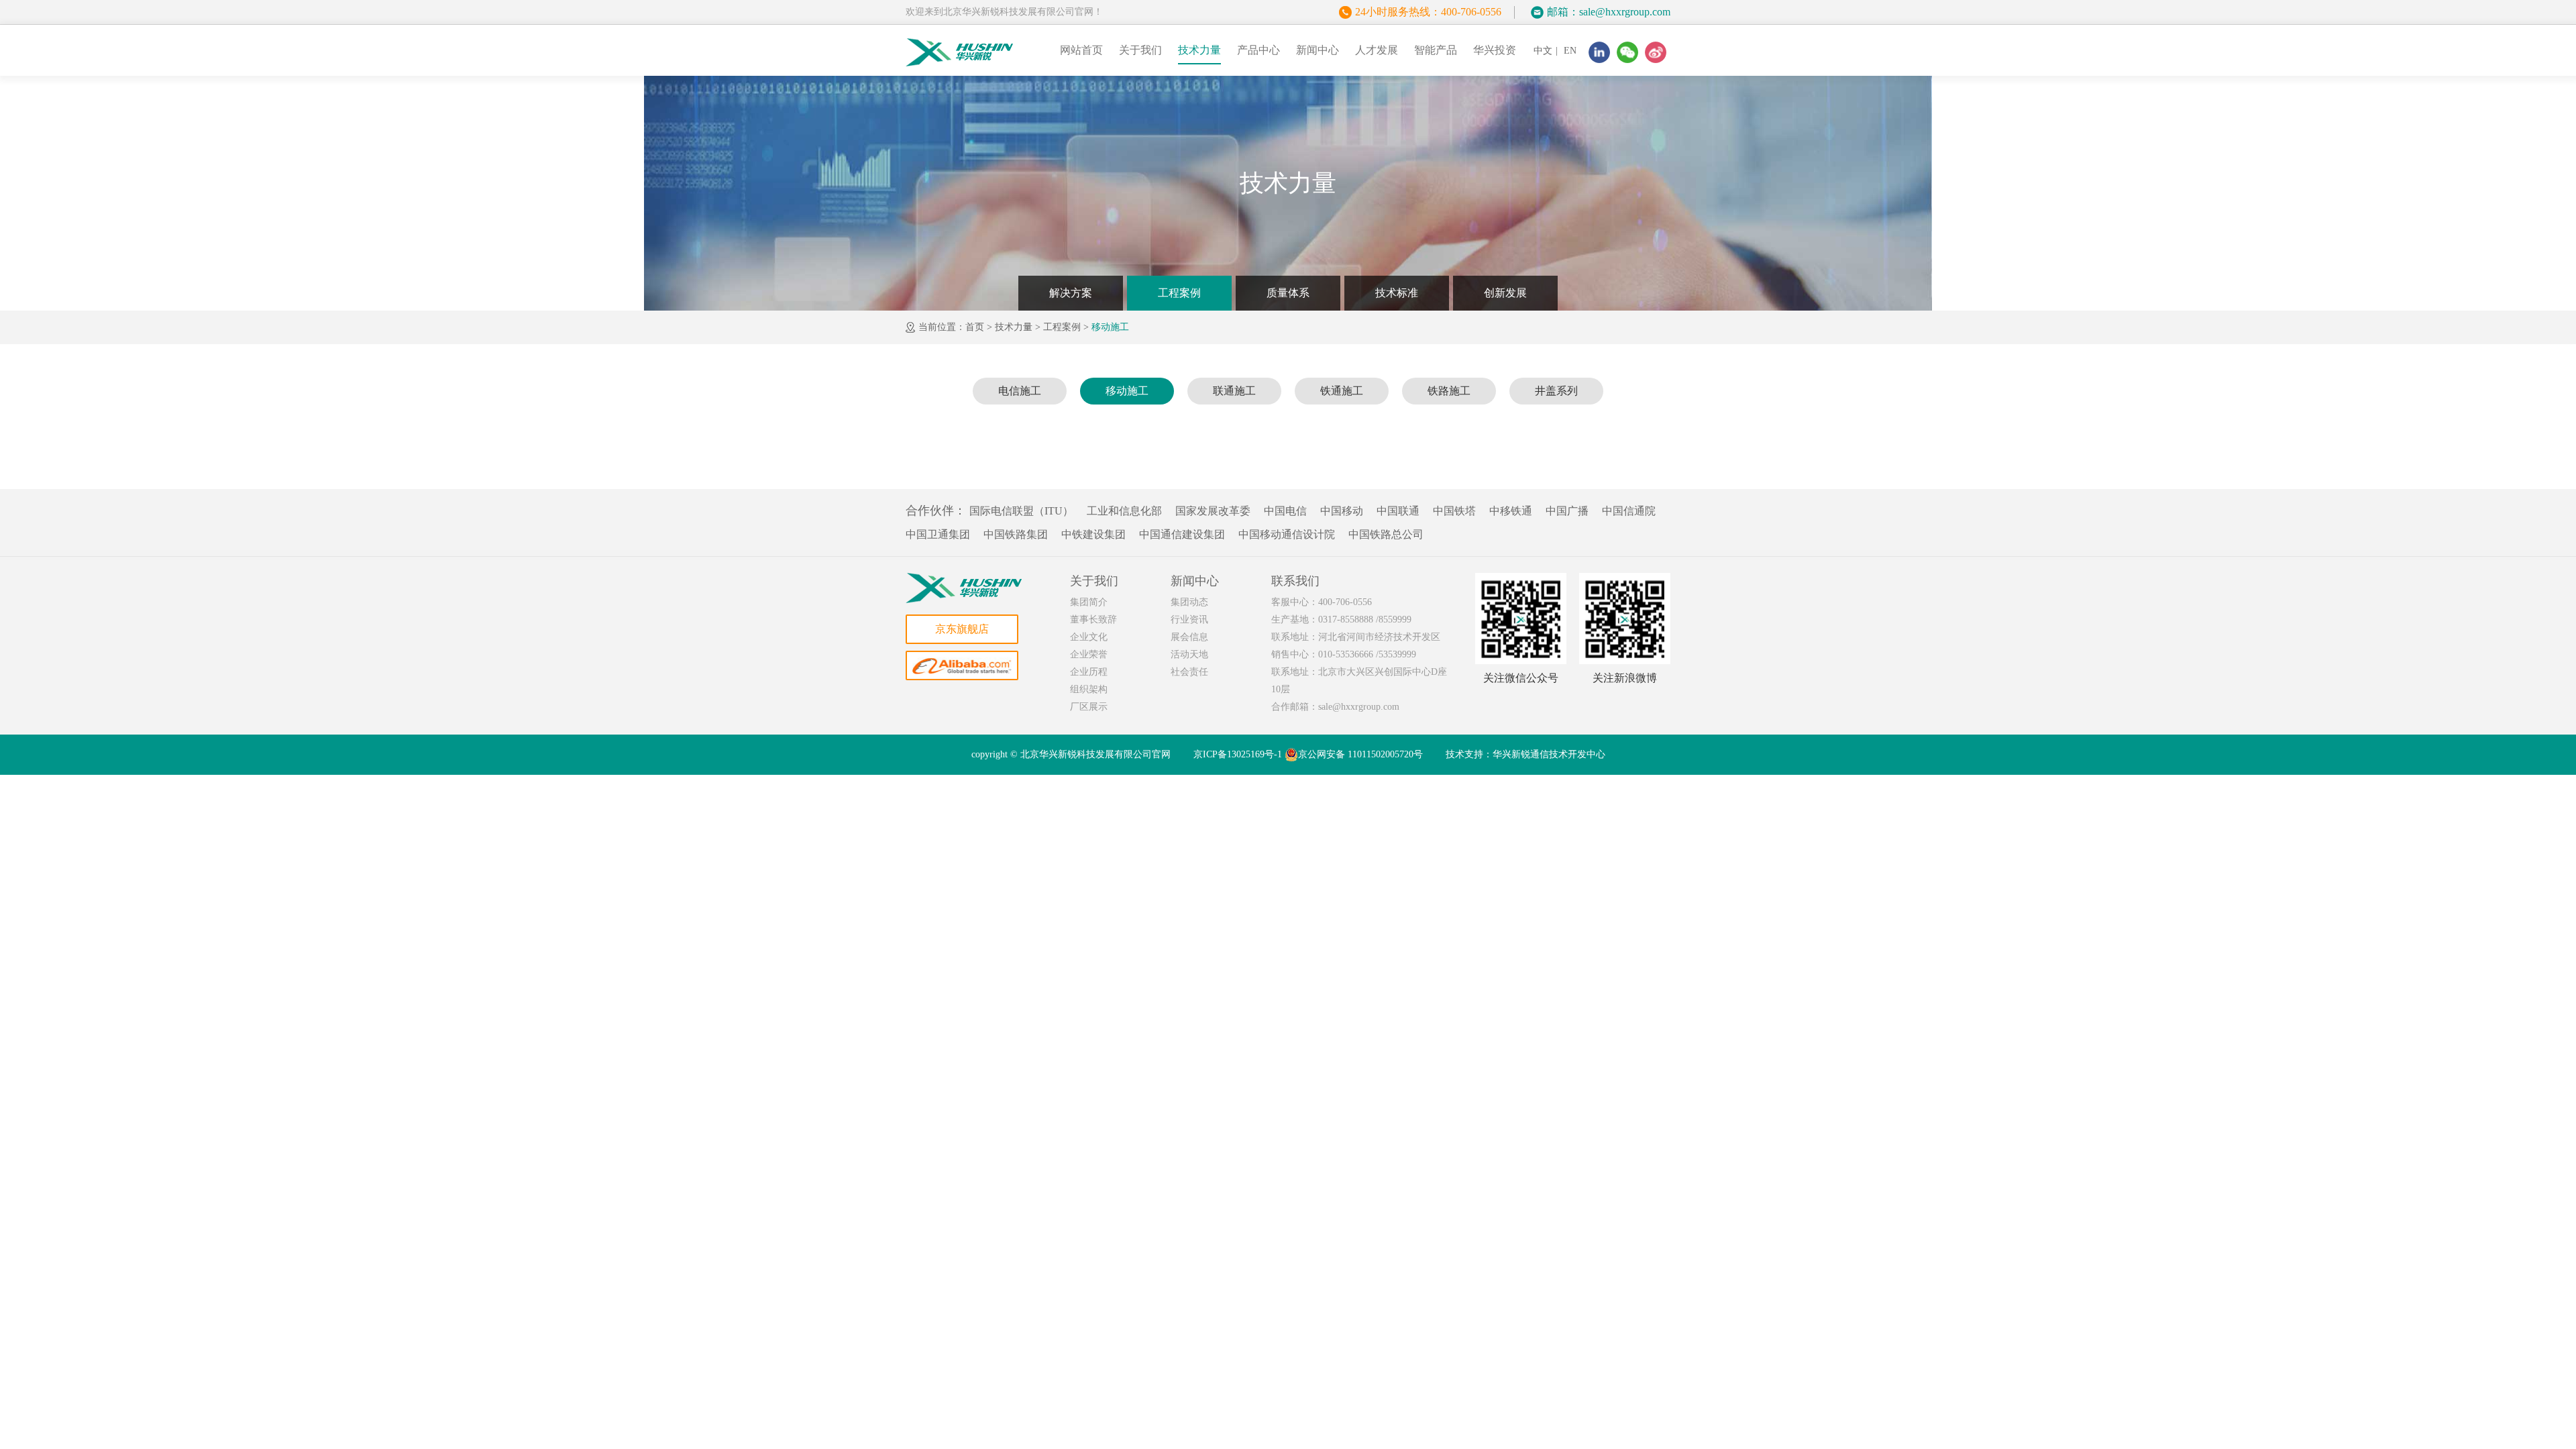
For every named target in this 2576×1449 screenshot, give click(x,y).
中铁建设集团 (1093, 534)
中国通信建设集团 (1182, 534)
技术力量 (1199, 50)
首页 (975, 327)
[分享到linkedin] (1599, 52)
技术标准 (1397, 293)
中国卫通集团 (938, 534)
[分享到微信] (1627, 52)
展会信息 (1189, 637)
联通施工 (1234, 391)
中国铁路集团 (1016, 534)
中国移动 (1342, 511)
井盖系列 (1556, 391)
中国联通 (1398, 511)
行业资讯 (1189, 620)
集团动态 (1189, 602)
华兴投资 (1495, 50)
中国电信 (1285, 511)
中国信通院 (1629, 511)
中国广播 (1567, 511)
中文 (1543, 51)
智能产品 (1436, 50)
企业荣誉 (1089, 654)
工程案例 (1179, 293)
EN (1570, 51)
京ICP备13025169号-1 (1238, 754)
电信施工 (1020, 391)
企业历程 (1089, 672)
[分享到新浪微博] (1656, 52)
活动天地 (1189, 654)
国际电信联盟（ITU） (1021, 511)
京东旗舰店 (962, 629)
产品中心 (1258, 50)
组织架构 (1089, 689)
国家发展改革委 (1213, 511)
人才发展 (1377, 50)
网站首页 (1081, 50)
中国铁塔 (1454, 511)
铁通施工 (1342, 391)
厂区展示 (1089, 707)
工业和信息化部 (1124, 511)
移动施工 (1110, 327)
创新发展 (1505, 293)
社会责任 (1189, 672)
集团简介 (1089, 602)
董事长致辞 (1093, 620)
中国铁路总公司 (1386, 534)
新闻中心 (1318, 50)
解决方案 (1071, 293)
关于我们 (1140, 50)
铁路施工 (1449, 391)
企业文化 (1089, 637)
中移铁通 (1511, 511)
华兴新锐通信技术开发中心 (1549, 754)
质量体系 (1288, 293)
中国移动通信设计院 (1287, 534)
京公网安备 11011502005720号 (1360, 754)
